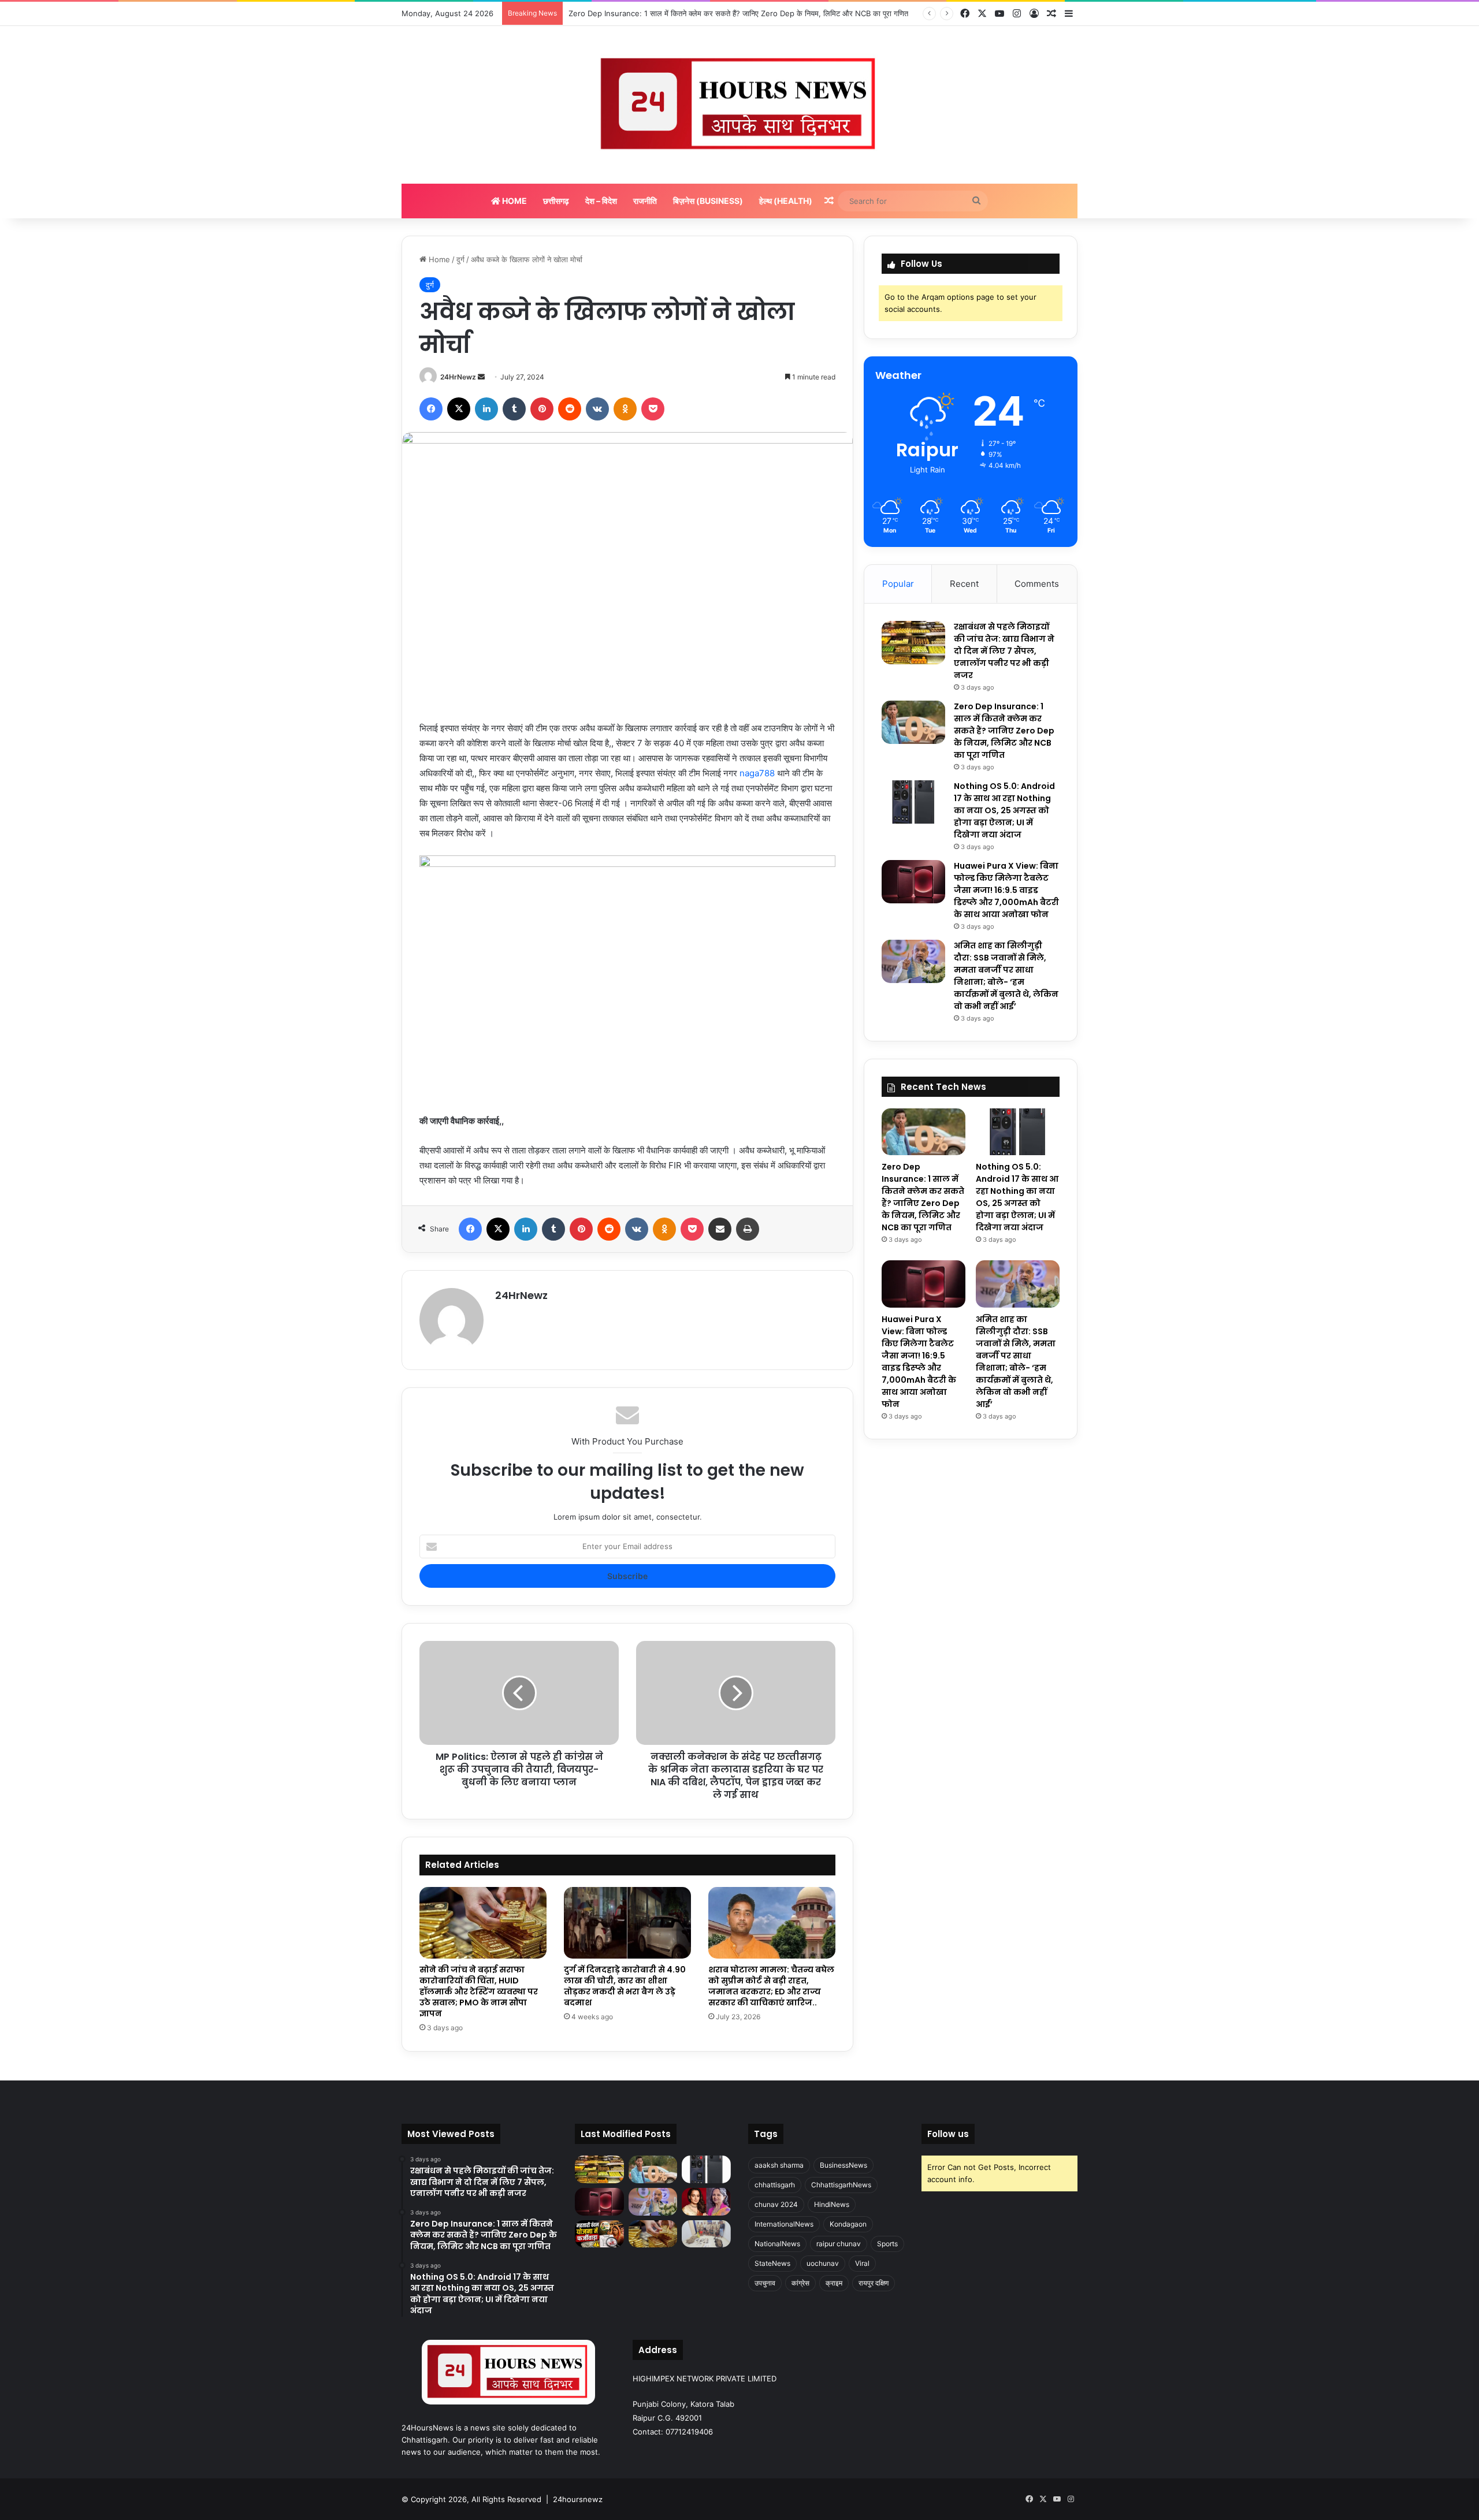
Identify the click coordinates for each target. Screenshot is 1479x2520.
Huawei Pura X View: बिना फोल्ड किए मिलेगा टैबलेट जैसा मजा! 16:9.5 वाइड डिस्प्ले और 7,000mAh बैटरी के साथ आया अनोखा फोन (1006, 890)
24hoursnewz (578, 2499)
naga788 (758, 773)
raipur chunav (839, 2244)
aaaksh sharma (779, 2165)
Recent (964, 584)
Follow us (948, 2134)
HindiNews (832, 2204)
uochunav (823, 2263)
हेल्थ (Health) (786, 201)
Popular (898, 584)
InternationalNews (784, 2224)
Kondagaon (848, 2224)
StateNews (772, 2263)
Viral (862, 2263)
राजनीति (645, 201)
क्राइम (834, 2283)
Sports (887, 2244)
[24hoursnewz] (740, 105)
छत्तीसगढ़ (556, 201)
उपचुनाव (765, 2283)
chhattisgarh (775, 2185)
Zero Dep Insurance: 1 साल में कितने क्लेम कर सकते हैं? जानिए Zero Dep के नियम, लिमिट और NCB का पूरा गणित (1004, 731)
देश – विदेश (601, 201)
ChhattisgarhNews (841, 2185)
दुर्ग (460, 259)
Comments (1037, 584)
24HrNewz (458, 377)
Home (514, 201)
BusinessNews (843, 2165)
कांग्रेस (800, 2283)
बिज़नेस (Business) (708, 201)
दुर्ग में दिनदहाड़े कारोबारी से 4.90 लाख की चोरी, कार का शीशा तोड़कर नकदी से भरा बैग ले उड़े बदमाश (625, 1986)
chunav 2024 (776, 2204)
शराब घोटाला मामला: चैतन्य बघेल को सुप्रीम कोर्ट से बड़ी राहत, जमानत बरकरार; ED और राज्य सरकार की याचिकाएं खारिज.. (771, 1986)
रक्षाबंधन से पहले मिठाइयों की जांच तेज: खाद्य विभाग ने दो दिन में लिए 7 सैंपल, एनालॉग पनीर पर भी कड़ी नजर (1004, 651)
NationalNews (777, 2244)
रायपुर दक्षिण (874, 2283)
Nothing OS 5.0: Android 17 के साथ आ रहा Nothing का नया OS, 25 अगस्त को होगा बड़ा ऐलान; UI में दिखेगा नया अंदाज (749, 13)
